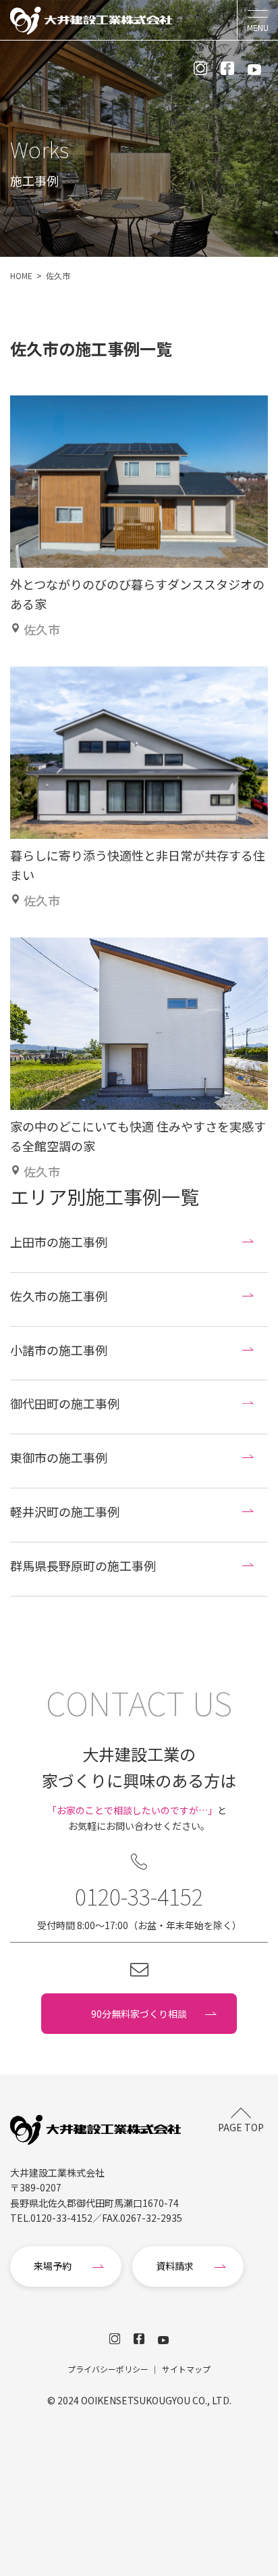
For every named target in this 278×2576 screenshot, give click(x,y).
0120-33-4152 (139, 1896)
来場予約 (53, 2266)
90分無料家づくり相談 (139, 2014)
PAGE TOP (241, 2127)
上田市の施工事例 (59, 1242)
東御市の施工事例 (59, 1457)
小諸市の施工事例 (59, 1350)
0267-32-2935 (151, 2218)
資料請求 (175, 2266)
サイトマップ (186, 2369)
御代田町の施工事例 (65, 1403)
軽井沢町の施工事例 (65, 1511)
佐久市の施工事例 (59, 1296)
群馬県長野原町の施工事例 (83, 1565)
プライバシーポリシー (108, 2369)
